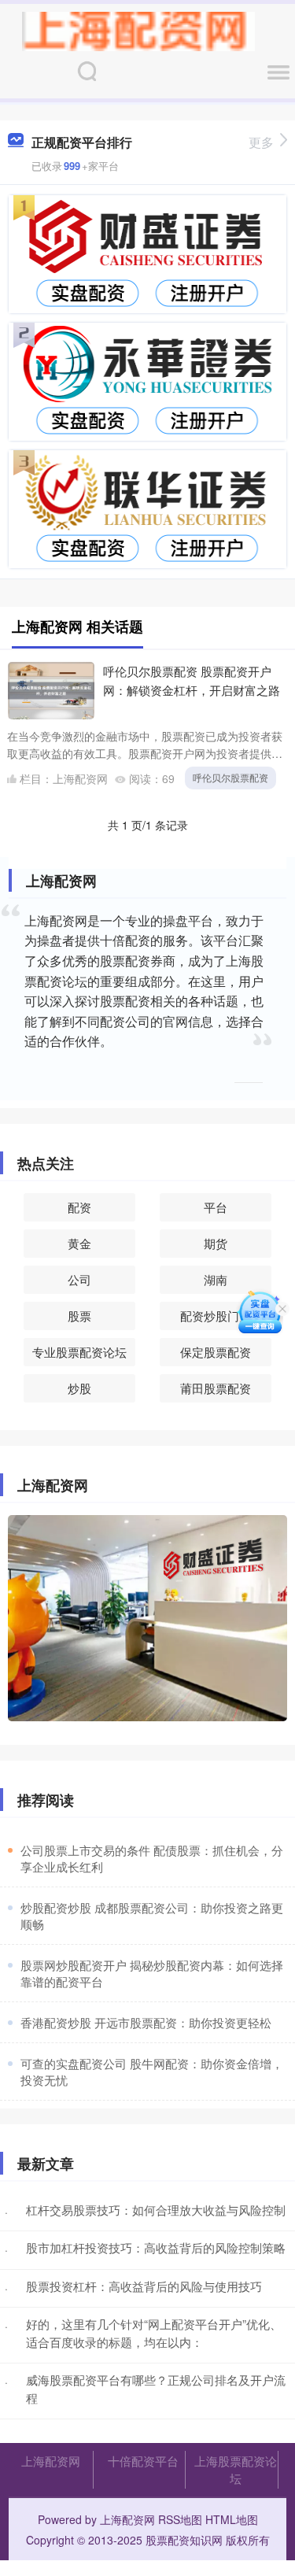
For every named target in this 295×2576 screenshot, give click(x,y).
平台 (216, 1207)
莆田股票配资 (216, 1388)
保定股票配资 (216, 1352)
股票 (79, 1316)
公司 (79, 1279)
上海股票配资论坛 (236, 2469)
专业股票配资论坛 (79, 1352)
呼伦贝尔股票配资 (230, 777)
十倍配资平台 (143, 2461)
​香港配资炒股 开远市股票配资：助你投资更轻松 (146, 2022)
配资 (79, 1207)
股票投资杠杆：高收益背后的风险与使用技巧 (144, 2286)
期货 (216, 1243)
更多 (261, 142)
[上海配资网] (138, 30)
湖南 (216, 1279)
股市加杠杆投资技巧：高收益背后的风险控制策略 (156, 2247)
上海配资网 (51, 2461)
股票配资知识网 (184, 2540)
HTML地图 (232, 2519)
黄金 (79, 1243)
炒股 (79, 1388)
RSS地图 (180, 2519)
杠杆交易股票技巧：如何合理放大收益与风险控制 (156, 2210)
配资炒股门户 (216, 1316)
